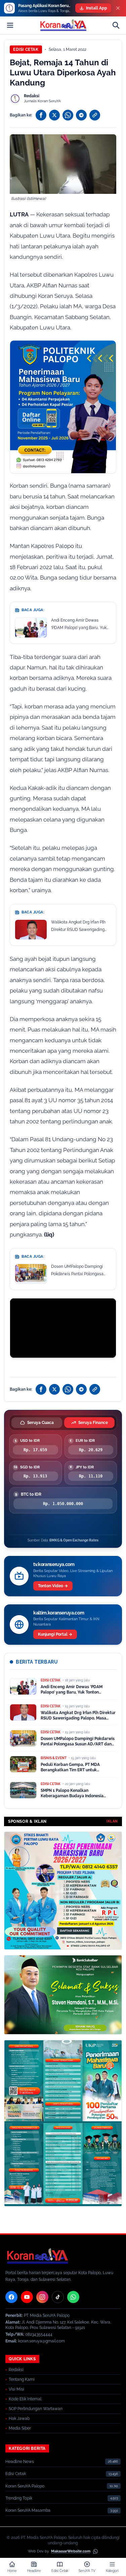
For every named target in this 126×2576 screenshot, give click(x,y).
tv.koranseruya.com (54, 1564)
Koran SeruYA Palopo (25, 2486)
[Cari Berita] (116, 25)
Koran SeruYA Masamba (28, 2510)
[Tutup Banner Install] (118, 8)
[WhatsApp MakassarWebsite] (95, 2551)
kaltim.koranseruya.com (59, 1613)
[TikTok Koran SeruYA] (58, 2297)
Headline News (20, 2462)
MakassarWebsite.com (71, 2551)
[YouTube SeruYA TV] (27, 2297)
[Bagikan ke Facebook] (41, 115)
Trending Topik (19, 2498)
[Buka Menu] (10, 25)
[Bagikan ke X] (54, 115)
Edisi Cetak (26, 49)
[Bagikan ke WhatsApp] (68, 115)
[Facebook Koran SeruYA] (11, 2297)
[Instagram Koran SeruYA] (42, 2297)
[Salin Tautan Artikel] (95, 115)
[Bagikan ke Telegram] (81, 115)
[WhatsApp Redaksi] (73, 2297)
